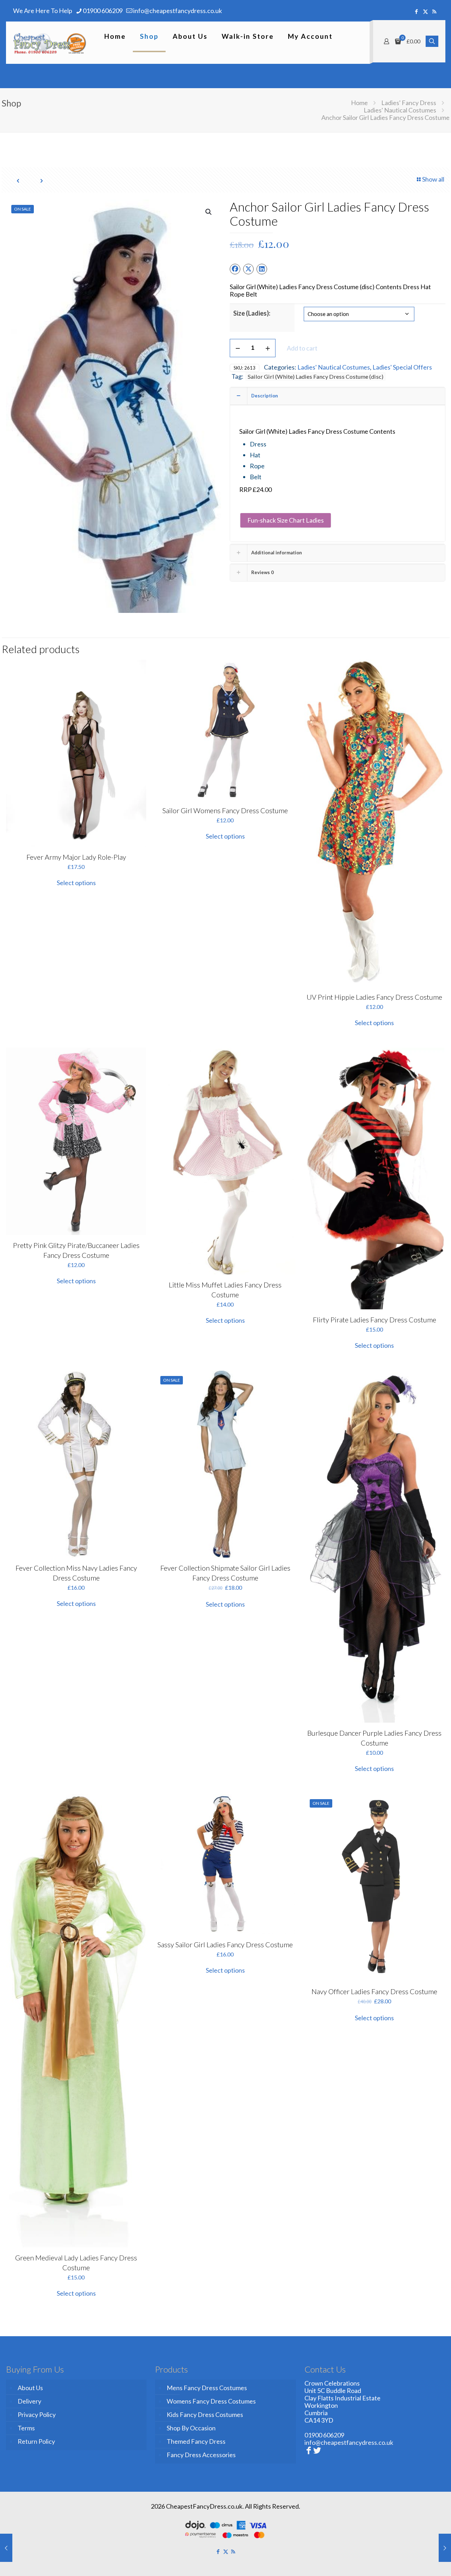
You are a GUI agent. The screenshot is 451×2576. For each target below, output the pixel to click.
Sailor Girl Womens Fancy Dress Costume (225, 810)
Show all (433, 179)
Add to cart (302, 348)
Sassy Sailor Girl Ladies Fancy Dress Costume (225, 1944)
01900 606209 (103, 11)
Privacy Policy (37, 2414)
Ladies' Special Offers (402, 367)
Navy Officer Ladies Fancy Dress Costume (374, 1991)
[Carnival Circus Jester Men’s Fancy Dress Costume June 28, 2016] (445, 2548)
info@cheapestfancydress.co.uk (178, 11)
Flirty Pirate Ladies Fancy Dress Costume (375, 1320)
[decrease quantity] (238, 348)
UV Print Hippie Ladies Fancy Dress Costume (374, 997)
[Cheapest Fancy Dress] (50, 43)
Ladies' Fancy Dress (409, 103)
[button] (209, 212)
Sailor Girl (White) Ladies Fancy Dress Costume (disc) (316, 376)
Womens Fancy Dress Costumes (211, 2401)
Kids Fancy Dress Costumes (205, 2414)
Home (359, 103)
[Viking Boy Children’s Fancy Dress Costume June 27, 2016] (6, 2548)
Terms (26, 2428)
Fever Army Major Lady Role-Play (76, 857)
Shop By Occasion (191, 2428)
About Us (30, 2388)
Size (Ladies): (252, 313)
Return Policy (36, 2441)
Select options (76, 883)
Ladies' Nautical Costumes (400, 110)
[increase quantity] (268, 348)
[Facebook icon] (417, 11)
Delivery (29, 2401)
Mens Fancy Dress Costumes (207, 2388)
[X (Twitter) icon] (425, 11)
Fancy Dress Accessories (201, 2455)
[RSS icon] (434, 11)
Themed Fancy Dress (196, 2441)
